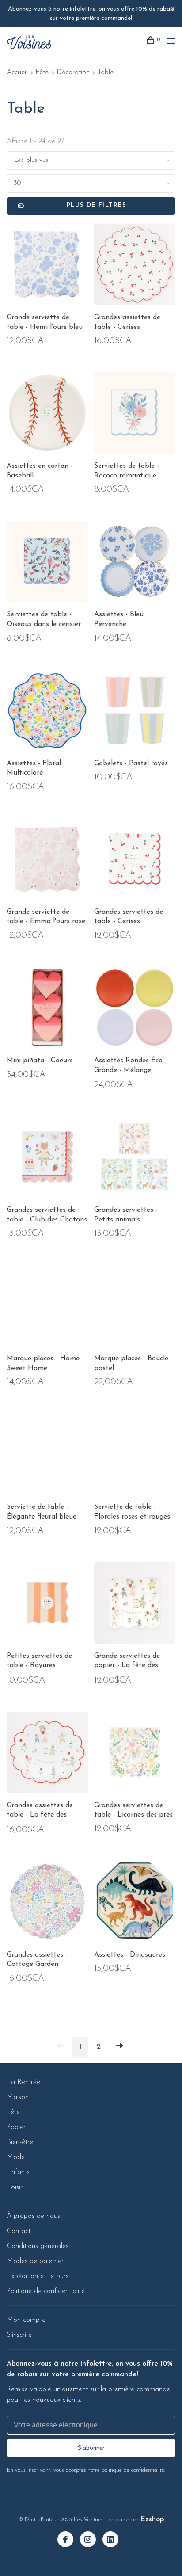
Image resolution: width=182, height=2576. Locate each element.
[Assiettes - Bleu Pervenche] (135, 563)
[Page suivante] (120, 2047)
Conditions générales (38, 2246)
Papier (16, 2127)
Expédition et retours (38, 2276)
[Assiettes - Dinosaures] (135, 1904)
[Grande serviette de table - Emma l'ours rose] (47, 861)
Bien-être (20, 2142)
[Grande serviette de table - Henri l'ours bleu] (47, 266)
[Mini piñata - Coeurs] (47, 1009)
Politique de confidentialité (46, 2291)
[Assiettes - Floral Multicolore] (47, 712)
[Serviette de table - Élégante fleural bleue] (47, 1456)
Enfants (18, 2172)
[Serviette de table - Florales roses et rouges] (135, 1456)
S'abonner (91, 2448)
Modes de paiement (37, 2261)
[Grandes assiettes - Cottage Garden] (47, 1904)
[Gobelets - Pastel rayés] (135, 712)
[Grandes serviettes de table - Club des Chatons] (47, 1159)
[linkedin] (114, 2541)
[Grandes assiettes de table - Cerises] (135, 266)
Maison (18, 2097)
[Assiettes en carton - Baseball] (47, 415)
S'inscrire (19, 2335)
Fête (42, 73)
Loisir (15, 2187)
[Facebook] (69, 2541)
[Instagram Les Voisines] (91, 2541)
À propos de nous (33, 2216)
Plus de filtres (97, 205)
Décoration (73, 73)
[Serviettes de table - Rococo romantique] (135, 415)
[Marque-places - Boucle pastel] (135, 1307)
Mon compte (26, 2320)
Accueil (17, 73)
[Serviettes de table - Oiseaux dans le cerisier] (47, 563)
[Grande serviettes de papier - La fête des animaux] (135, 1605)
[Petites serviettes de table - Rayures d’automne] (47, 1605)
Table (106, 73)
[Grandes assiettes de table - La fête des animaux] (47, 1754)
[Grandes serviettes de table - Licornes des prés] (135, 1754)
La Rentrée (23, 2082)
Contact (19, 2231)
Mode (16, 2157)
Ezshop (152, 2519)
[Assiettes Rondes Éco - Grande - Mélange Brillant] (135, 1009)
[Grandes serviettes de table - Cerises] (135, 861)
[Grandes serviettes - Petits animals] (135, 1159)
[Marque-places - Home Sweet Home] (47, 1307)
